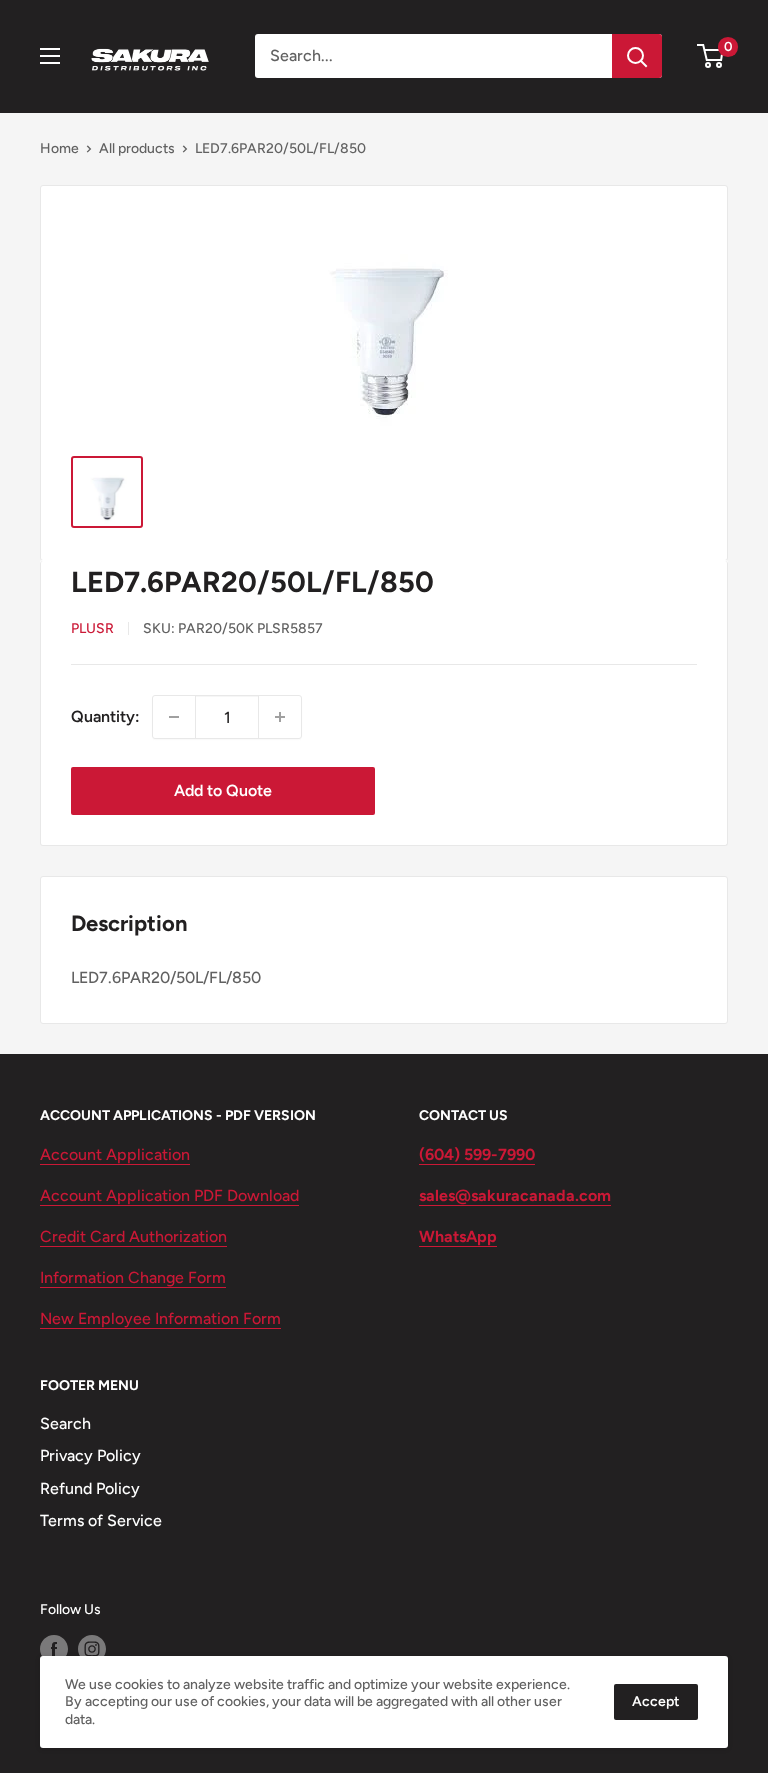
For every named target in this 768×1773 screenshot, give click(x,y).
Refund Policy (90, 1488)
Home (59, 148)
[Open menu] (50, 56)
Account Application (115, 1154)
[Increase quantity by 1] (280, 717)
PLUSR (92, 628)
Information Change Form (133, 1277)
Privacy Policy (90, 1455)
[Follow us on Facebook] (54, 1649)
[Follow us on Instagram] (92, 1649)
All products (137, 148)
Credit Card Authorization (133, 1236)
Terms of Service (101, 1520)
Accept (656, 1701)
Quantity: (105, 716)
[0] (711, 56)
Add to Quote (223, 790)
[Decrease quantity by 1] (174, 717)
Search (65, 1423)
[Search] (637, 56)
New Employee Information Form (160, 1318)
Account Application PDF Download (169, 1195)
